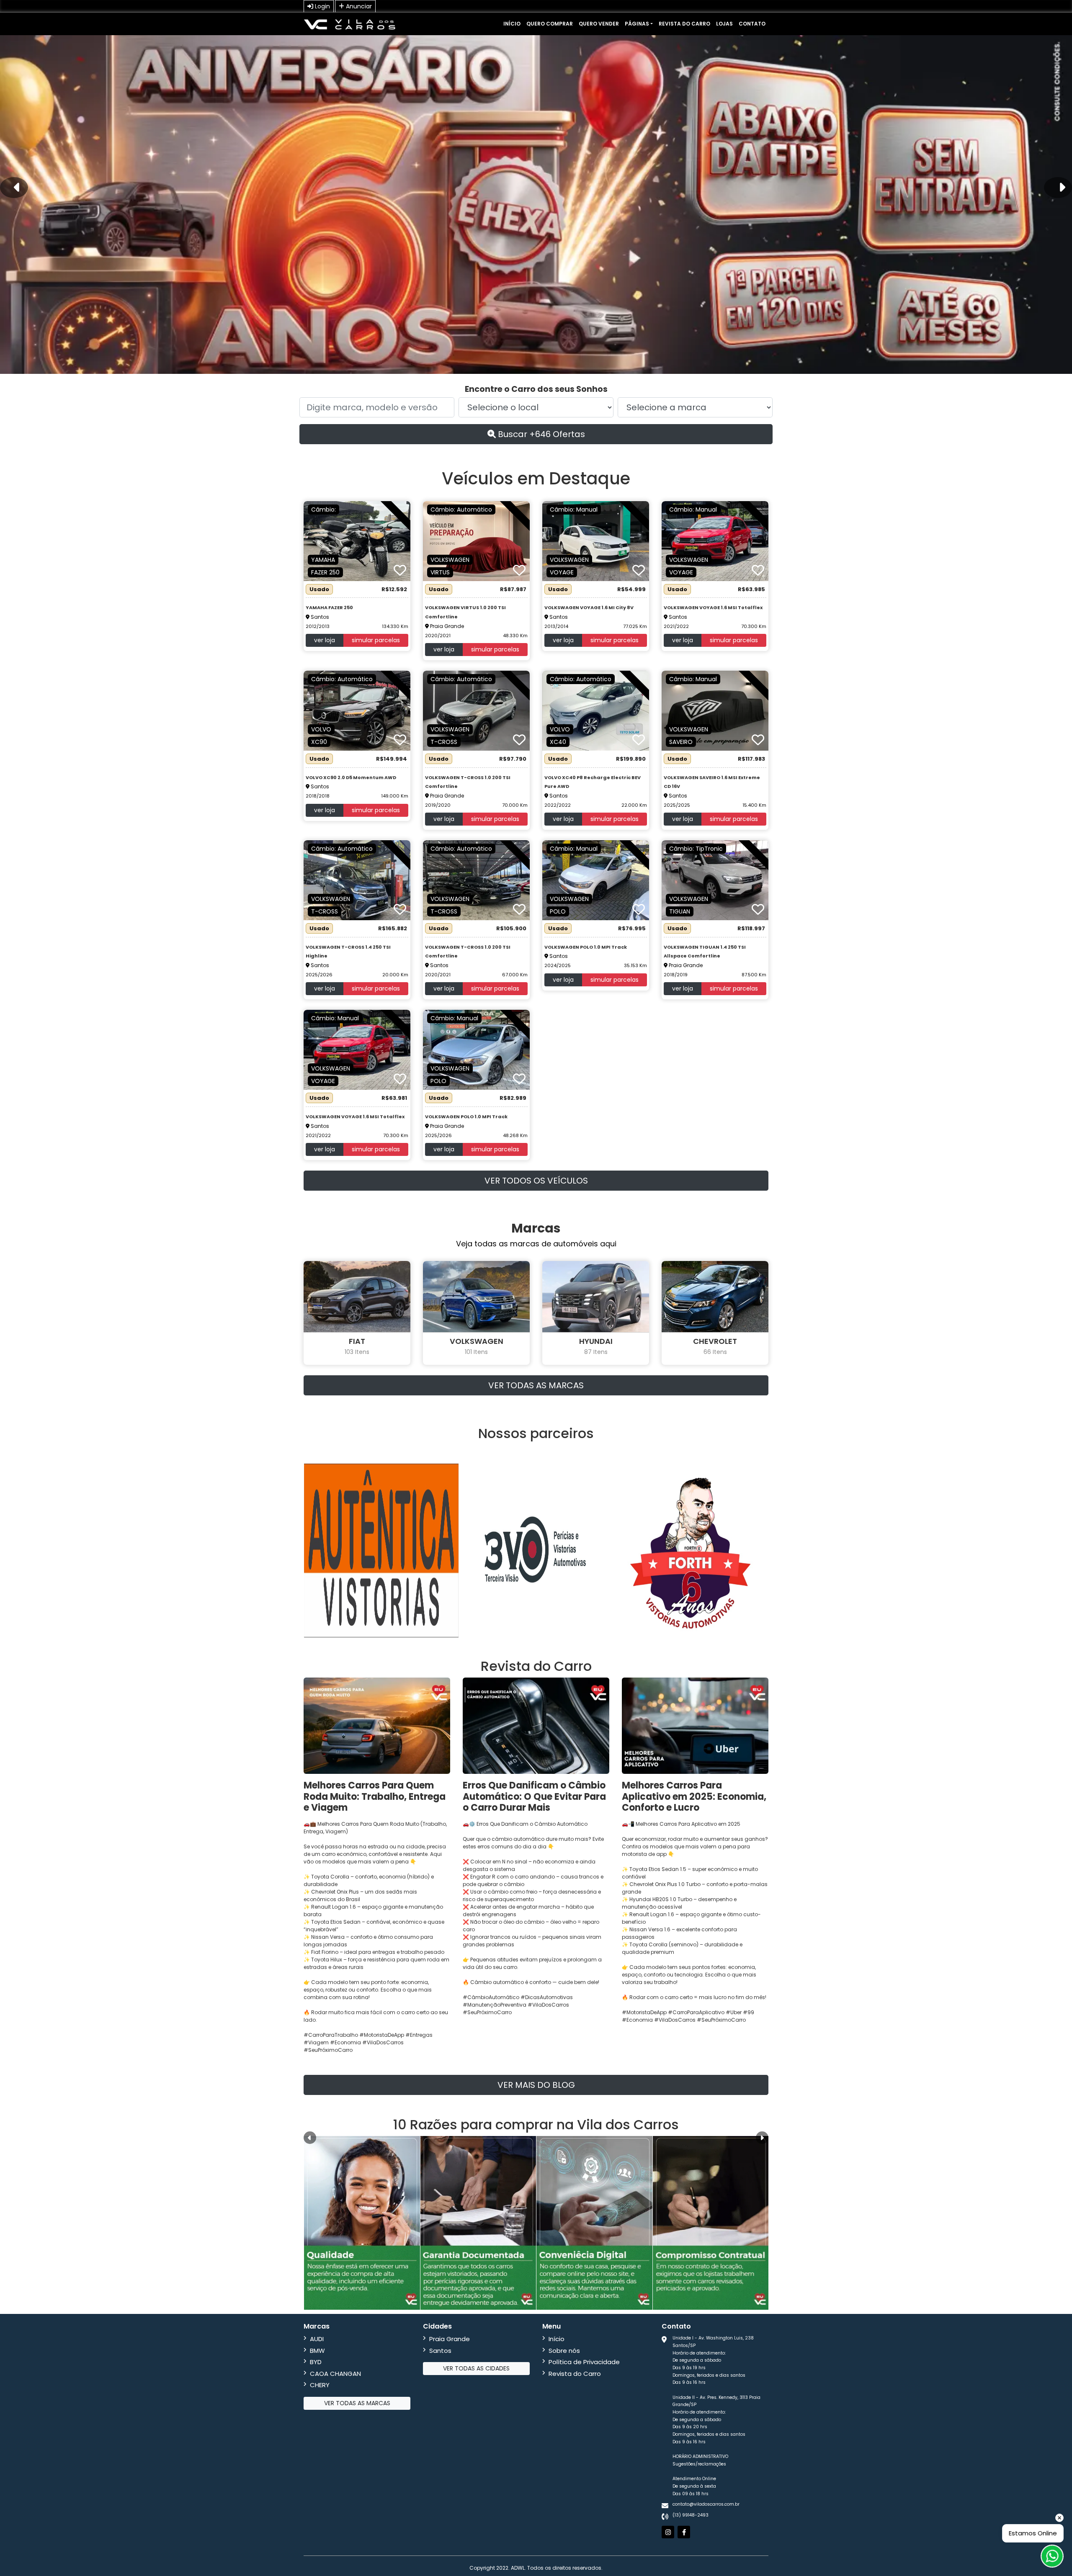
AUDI (317, 2339)
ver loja (325, 640)
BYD (316, 2362)
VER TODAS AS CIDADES (476, 2368)
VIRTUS (440, 572)
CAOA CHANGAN (335, 2374)
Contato (752, 24)
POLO (558, 911)
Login (322, 6)
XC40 (558, 742)
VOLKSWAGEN (450, 560)
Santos (440, 2351)
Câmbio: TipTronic (696, 849)
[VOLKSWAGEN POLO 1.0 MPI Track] (596, 880)
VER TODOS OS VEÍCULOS (536, 1181)
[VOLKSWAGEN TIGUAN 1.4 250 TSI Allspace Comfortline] (715, 880)
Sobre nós (564, 2351)
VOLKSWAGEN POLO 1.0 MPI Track (586, 947)
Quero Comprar (550, 24)
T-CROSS (444, 742)
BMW (317, 2351)
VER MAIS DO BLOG (536, 2085)
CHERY (320, 2385)
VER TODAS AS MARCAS (536, 1385)
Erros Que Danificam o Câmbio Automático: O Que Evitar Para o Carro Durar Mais (534, 1796)
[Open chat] (1052, 2556)
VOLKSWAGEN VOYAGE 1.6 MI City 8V (589, 607)
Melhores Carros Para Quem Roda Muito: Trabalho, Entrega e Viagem (375, 1796)
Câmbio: (323, 510)
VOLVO (321, 729)
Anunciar (358, 6)
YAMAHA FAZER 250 (329, 607)
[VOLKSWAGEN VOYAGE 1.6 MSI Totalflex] (715, 541)
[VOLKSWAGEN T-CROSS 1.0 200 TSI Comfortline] (476, 710)
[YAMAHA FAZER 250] (357, 541)
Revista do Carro (684, 24)
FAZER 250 (325, 572)
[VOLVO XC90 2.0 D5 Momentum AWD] (357, 710)
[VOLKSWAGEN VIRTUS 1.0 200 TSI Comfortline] (476, 541)
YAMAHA (323, 560)
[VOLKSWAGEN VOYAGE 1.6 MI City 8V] (596, 541)
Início (512, 24)
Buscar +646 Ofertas (540, 434)
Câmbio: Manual (574, 510)
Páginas (637, 24)
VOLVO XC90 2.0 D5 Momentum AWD (351, 777)
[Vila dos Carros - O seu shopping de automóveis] (350, 24)
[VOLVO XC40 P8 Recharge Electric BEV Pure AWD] (596, 710)
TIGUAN (680, 911)
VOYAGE (562, 572)
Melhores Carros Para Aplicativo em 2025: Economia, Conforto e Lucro (694, 1796)
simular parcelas (376, 640)
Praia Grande (450, 2339)
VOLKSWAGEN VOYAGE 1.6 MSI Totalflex (713, 607)
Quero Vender (599, 24)
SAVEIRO (681, 742)
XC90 (319, 742)
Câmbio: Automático (461, 510)
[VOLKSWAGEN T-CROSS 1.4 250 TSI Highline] (357, 880)
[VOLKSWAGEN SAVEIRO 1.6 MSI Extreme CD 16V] (715, 710)
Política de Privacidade (584, 2362)
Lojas (724, 24)
